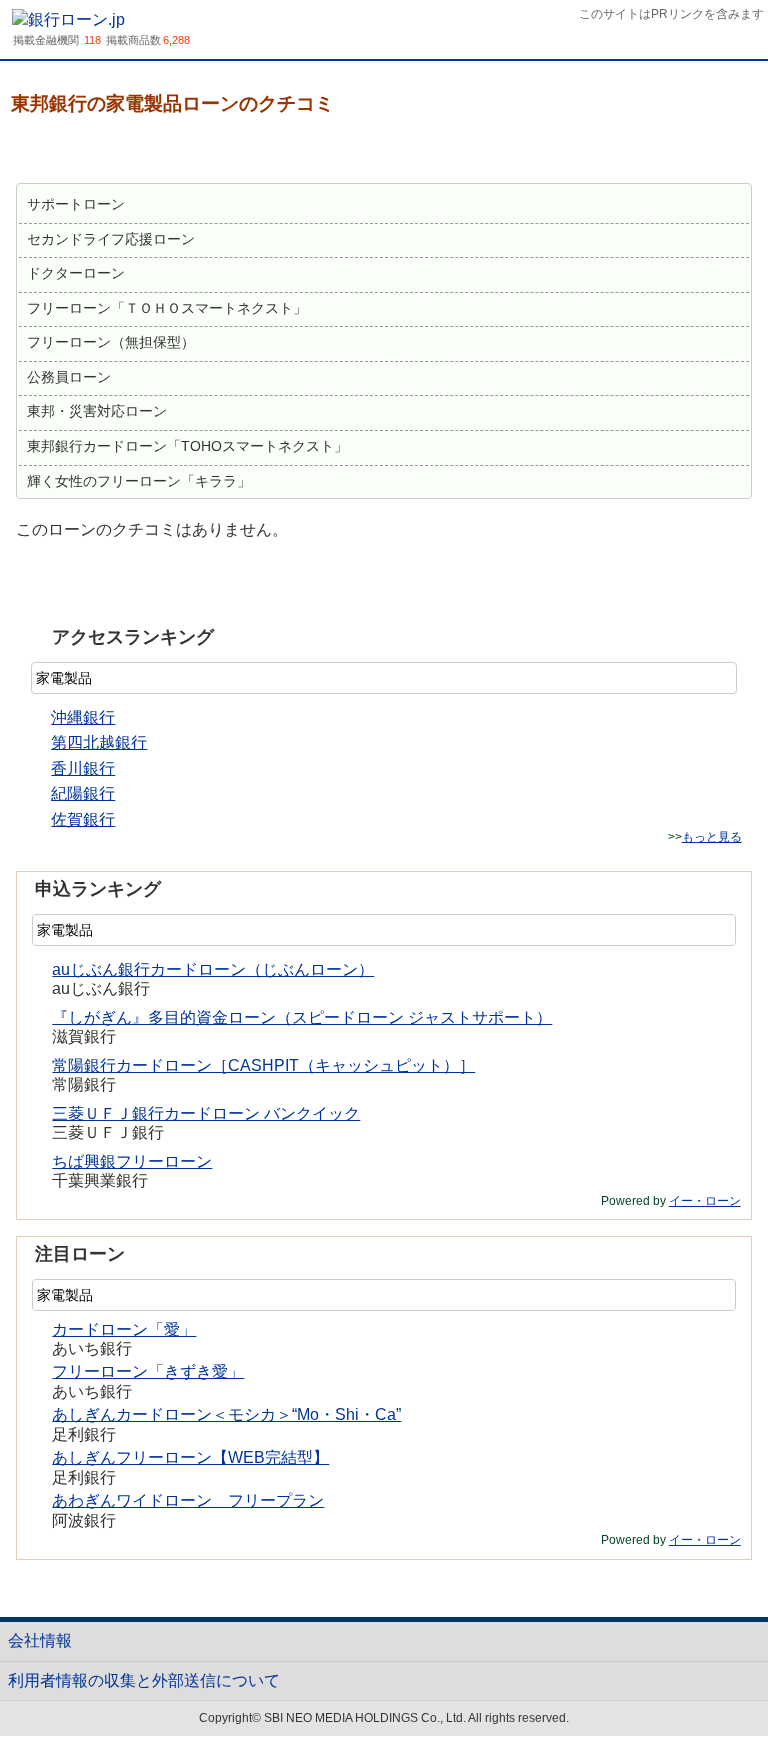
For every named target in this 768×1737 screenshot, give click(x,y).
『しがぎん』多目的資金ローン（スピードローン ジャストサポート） (302, 1017)
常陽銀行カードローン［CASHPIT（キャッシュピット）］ (263, 1065)
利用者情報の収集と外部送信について (144, 1680)
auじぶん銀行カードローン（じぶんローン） (213, 969)
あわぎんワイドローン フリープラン (188, 1500)
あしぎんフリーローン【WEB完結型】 (190, 1457)
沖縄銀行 (83, 717)
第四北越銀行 (99, 742)
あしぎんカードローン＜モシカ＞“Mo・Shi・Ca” (226, 1414)
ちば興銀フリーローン (132, 1161)
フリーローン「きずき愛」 (148, 1371)
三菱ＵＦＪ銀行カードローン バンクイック (206, 1113)
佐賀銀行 (83, 819)
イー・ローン (705, 1201)
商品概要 (61, 151)
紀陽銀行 (83, 793)
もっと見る (712, 837)
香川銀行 (83, 768)
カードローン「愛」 (124, 1329)
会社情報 (40, 1640)
